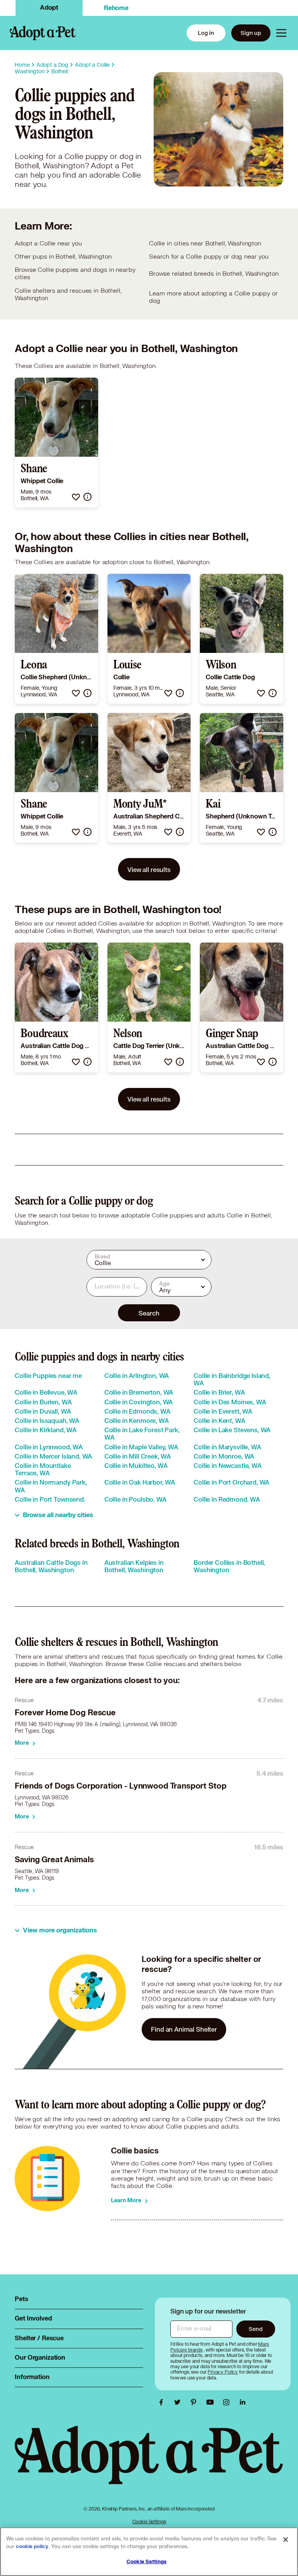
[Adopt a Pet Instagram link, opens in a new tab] (228, 2402)
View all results (149, 869)
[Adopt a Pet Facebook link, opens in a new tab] (163, 2402)
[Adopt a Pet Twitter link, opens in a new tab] (179, 2402)
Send (256, 2329)
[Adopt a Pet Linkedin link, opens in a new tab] (243, 2402)
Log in (206, 33)
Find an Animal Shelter (184, 2029)
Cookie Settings (149, 2522)
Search (149, 1313)
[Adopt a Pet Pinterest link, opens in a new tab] (196, 2402)
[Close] (286, 2540)
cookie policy (32, 2547)
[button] (76, 497)
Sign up (251, 33)
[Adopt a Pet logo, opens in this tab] (149, 2463)
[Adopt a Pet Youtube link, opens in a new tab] (212, 2402)
